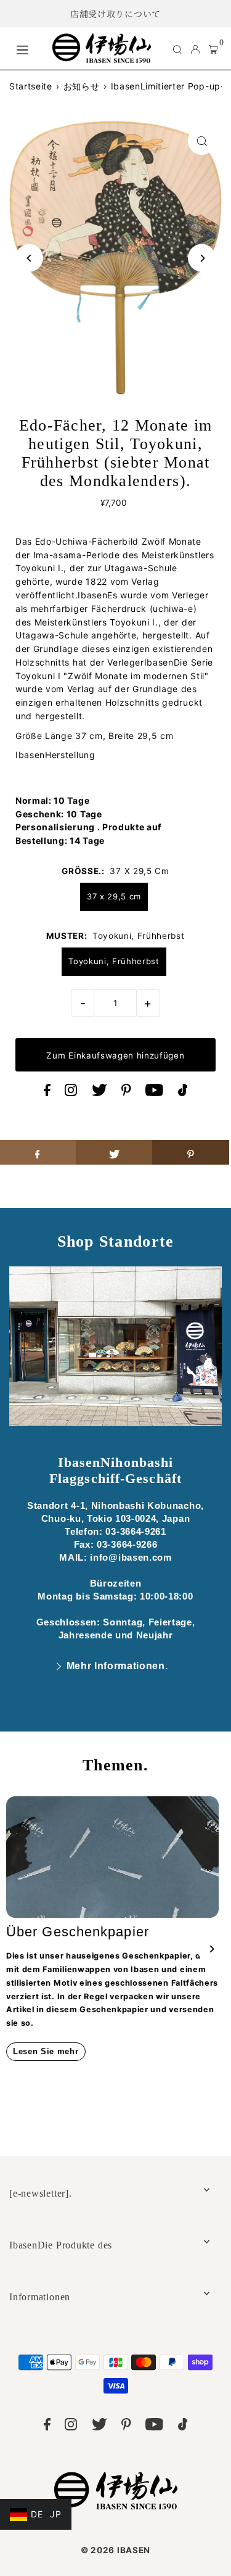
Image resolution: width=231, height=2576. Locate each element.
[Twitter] (99, 1093)
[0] (213, 49)
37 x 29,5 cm (114, 896)
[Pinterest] (126, 1093)
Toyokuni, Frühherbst (114, 961)
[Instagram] (71, 1093)
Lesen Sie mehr (46, 2051)
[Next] (202, 258)
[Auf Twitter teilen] (114, 1152)
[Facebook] (47, 1093)
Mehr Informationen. (117, 1666)
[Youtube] (154, 1093)
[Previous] (29, 258)
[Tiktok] (183, 1093)
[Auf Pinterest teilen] (191, 1152)
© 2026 (115, 2550)
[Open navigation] (28, 48)
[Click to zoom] (202, 141)
